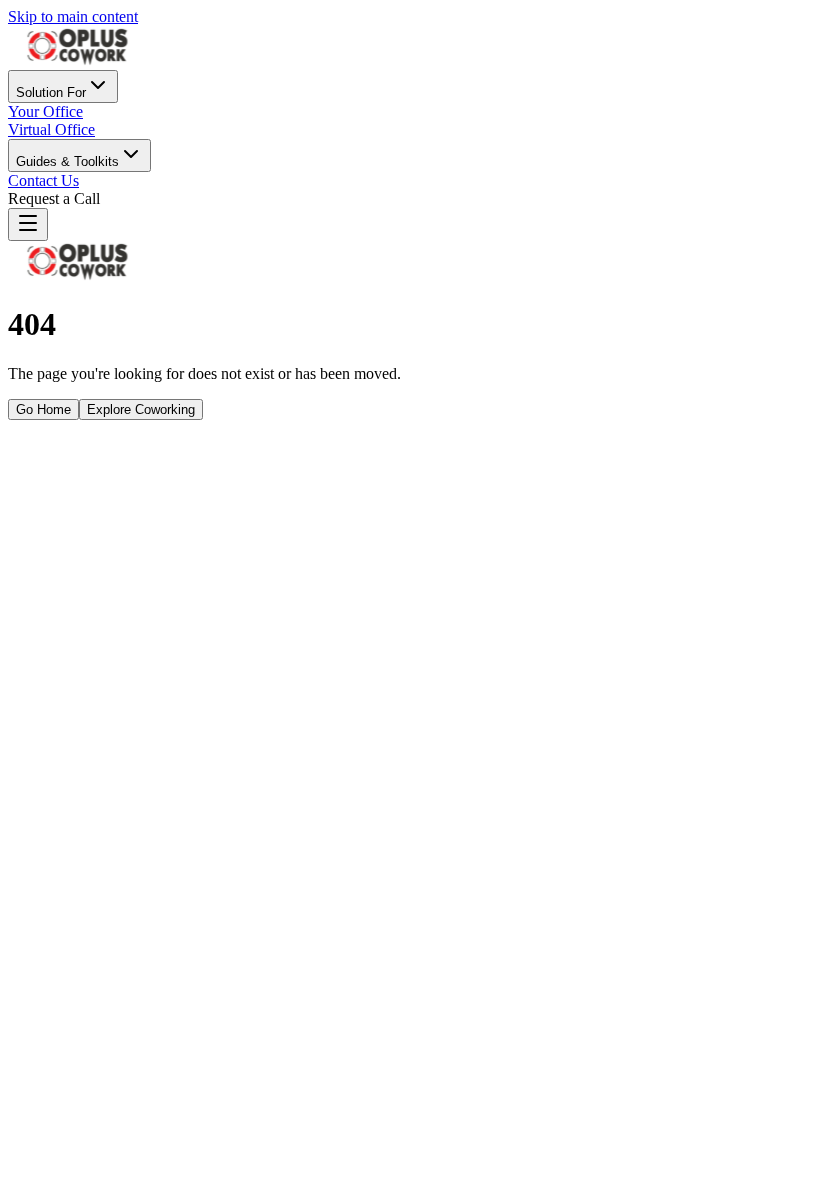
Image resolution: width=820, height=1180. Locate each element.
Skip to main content (73, 16)
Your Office (45, 111)
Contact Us (43, 180)
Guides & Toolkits (67, 161)
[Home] (78, 60)
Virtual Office (51, 129)
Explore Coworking (141, 409)
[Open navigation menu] (28, 224)
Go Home (43, 409)
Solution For (51, 92)
